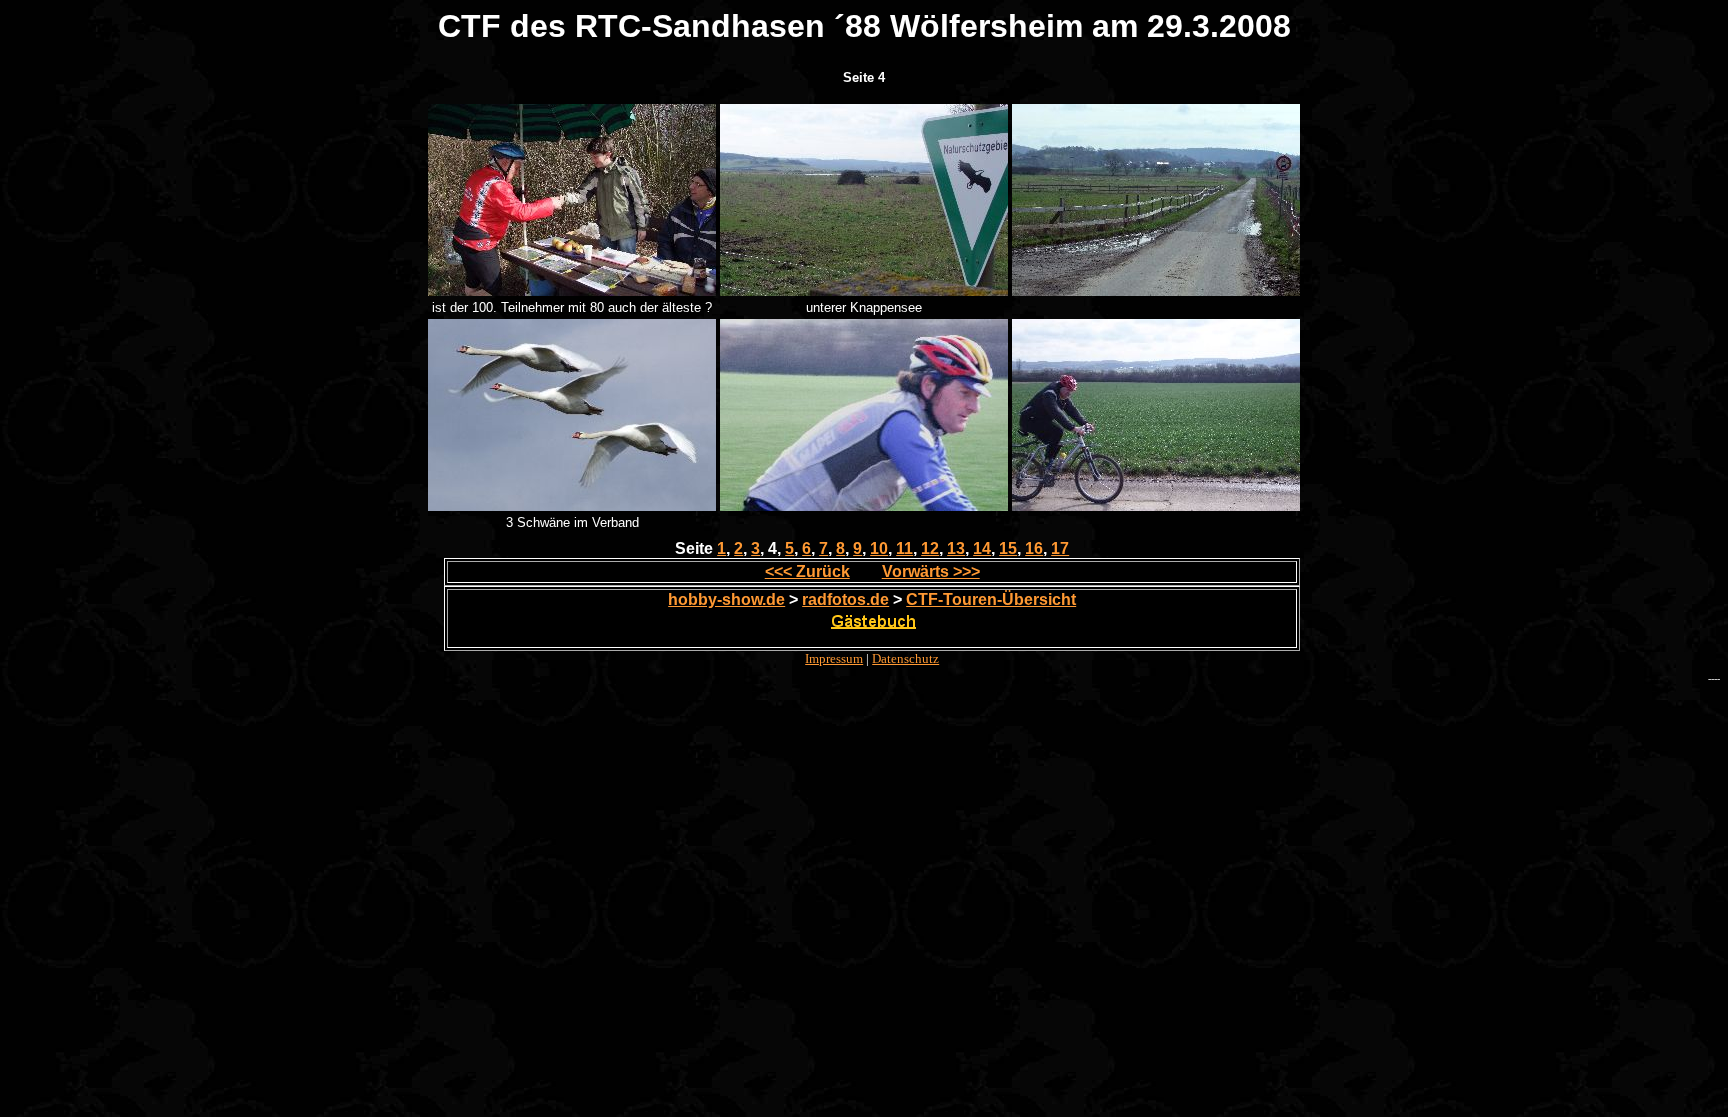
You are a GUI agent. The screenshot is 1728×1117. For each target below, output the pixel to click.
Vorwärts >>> (931, 571)
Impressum (834, 658)
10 (879, 548)
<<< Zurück (807, 571)
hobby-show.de (726, 599)
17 (1060, 548)
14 (982, 548)
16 (1034, 548)
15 (1008, 548)
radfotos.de (845, 599)
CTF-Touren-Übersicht (991, 599)
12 (930, 548)
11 (904, 548)
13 (956, 548)
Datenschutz (905, 658)
